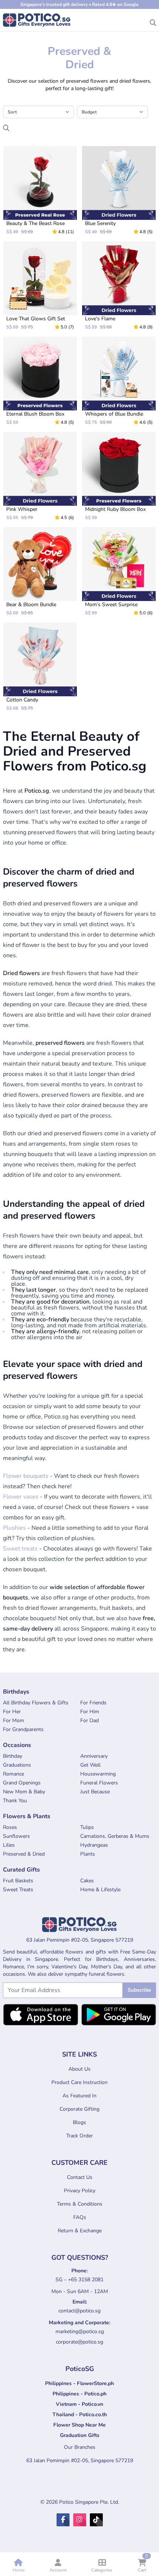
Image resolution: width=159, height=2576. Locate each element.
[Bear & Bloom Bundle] (40, 572)
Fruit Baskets (18, 1881)
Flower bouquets (26, 1476)
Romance (13, 1774)
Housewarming (98, 1774)
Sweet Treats (18, 1890)
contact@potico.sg (79, 2311)
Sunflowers (16, 1836)
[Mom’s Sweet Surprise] (119, 572)
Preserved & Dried (24, 1854)
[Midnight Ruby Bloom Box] (119, 476)
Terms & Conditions (80, 2204)
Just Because (95, 1792)
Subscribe (139, 1990)
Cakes (87, 1881)
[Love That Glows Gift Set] (40, 286)
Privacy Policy (80, 2191)
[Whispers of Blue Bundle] (119, 381)
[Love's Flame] (119, 286)
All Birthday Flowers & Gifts (36, 1703)
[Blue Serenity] (119, 190)
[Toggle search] (153, 21)
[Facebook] (63, 2520)
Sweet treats (20, 1549)
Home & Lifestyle (100, 1890)
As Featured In (79, 2096)
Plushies (14, 1528)
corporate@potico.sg (79, 2342)
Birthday (13, 1756)
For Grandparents (23, 1729)
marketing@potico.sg (80, 2331)
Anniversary (94, 1756)
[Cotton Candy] (40, 667)
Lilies (9, 1845)
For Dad (89, 1720)
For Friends (93, 1703)
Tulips (87, 1827)
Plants (88, 1854)
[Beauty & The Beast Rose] (40, 190)
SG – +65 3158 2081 (79, 2280)
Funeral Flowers (99, 1783)
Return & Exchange (80, 2231)
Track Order (79, 2136)
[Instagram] (80, 2520)
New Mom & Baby (24, 1792)
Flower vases (21, 1497)
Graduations (17, 1765)
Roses (10, 1827)
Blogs (79, 2122)
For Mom (13, 1720)
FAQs (80, 2217)
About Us (79, 2069)
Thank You (15, 1801)
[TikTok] (96, 2520)
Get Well (90, 1765)
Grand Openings (22, 1783)
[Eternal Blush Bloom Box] (40, 381)
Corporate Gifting (79, 2109)
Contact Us (80, 2177)
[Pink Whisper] (40, 476)
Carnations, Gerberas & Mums (115, 1836)
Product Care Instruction (79, 2082)
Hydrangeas (94, 1845)
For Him (90, 1712)
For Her (12, 1712)
